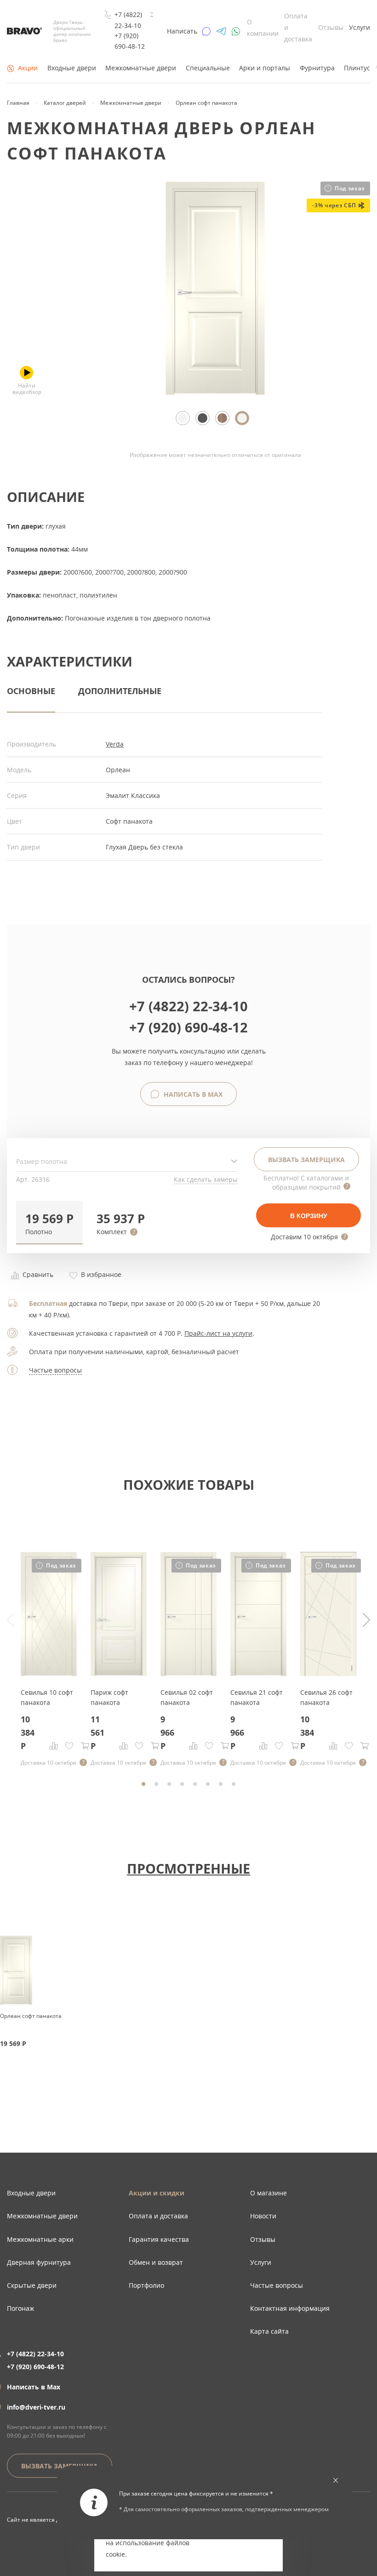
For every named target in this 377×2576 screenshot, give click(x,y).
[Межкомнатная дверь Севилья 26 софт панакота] (328, 1673)
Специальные (208, 68)
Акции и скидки (157, 2193)
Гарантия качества (159, 2239)
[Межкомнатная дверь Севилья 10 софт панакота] (49, 1673)
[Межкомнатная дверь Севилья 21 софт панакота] (258, 1673)
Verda (115, 744)
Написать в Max (192, 1094)
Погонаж (20, 2308)
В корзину (309, 1216)
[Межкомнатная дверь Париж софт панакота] (119, 1673)
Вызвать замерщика (306, 1160)
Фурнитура (317, 68)
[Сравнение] (54, 1746)
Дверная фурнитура (39, 2262)
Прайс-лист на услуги (218, 1333)
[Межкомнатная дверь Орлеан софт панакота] (215, 392)
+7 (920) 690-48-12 (130, 41)
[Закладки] (69, 1746)
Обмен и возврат (156, 2262)
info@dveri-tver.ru (36, 2407)
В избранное (100, 1274)
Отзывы (331, 27)
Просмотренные (188, 1868)
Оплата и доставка (158, 2216)
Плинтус (357, 68)
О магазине (268, 2193)
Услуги (360, 27)
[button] (49, 1222)
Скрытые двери (32, 2285)
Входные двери (72, 68)
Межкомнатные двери (141, 68)
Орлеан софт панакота (31, 2016)
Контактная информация (290, 2308)
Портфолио (146, 2285)
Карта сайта (269, 2331)
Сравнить (37, 1274)
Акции (28, 68)
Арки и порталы (265, 68)
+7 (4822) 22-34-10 (128, 20)
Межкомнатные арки (40, 2239)
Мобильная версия (33, 2529)
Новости (263, 2216)
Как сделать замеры (206, 1179)
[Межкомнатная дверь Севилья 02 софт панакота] (188, 1673)
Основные (31, 691)
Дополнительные (120, 691)
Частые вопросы (55, 1370)
